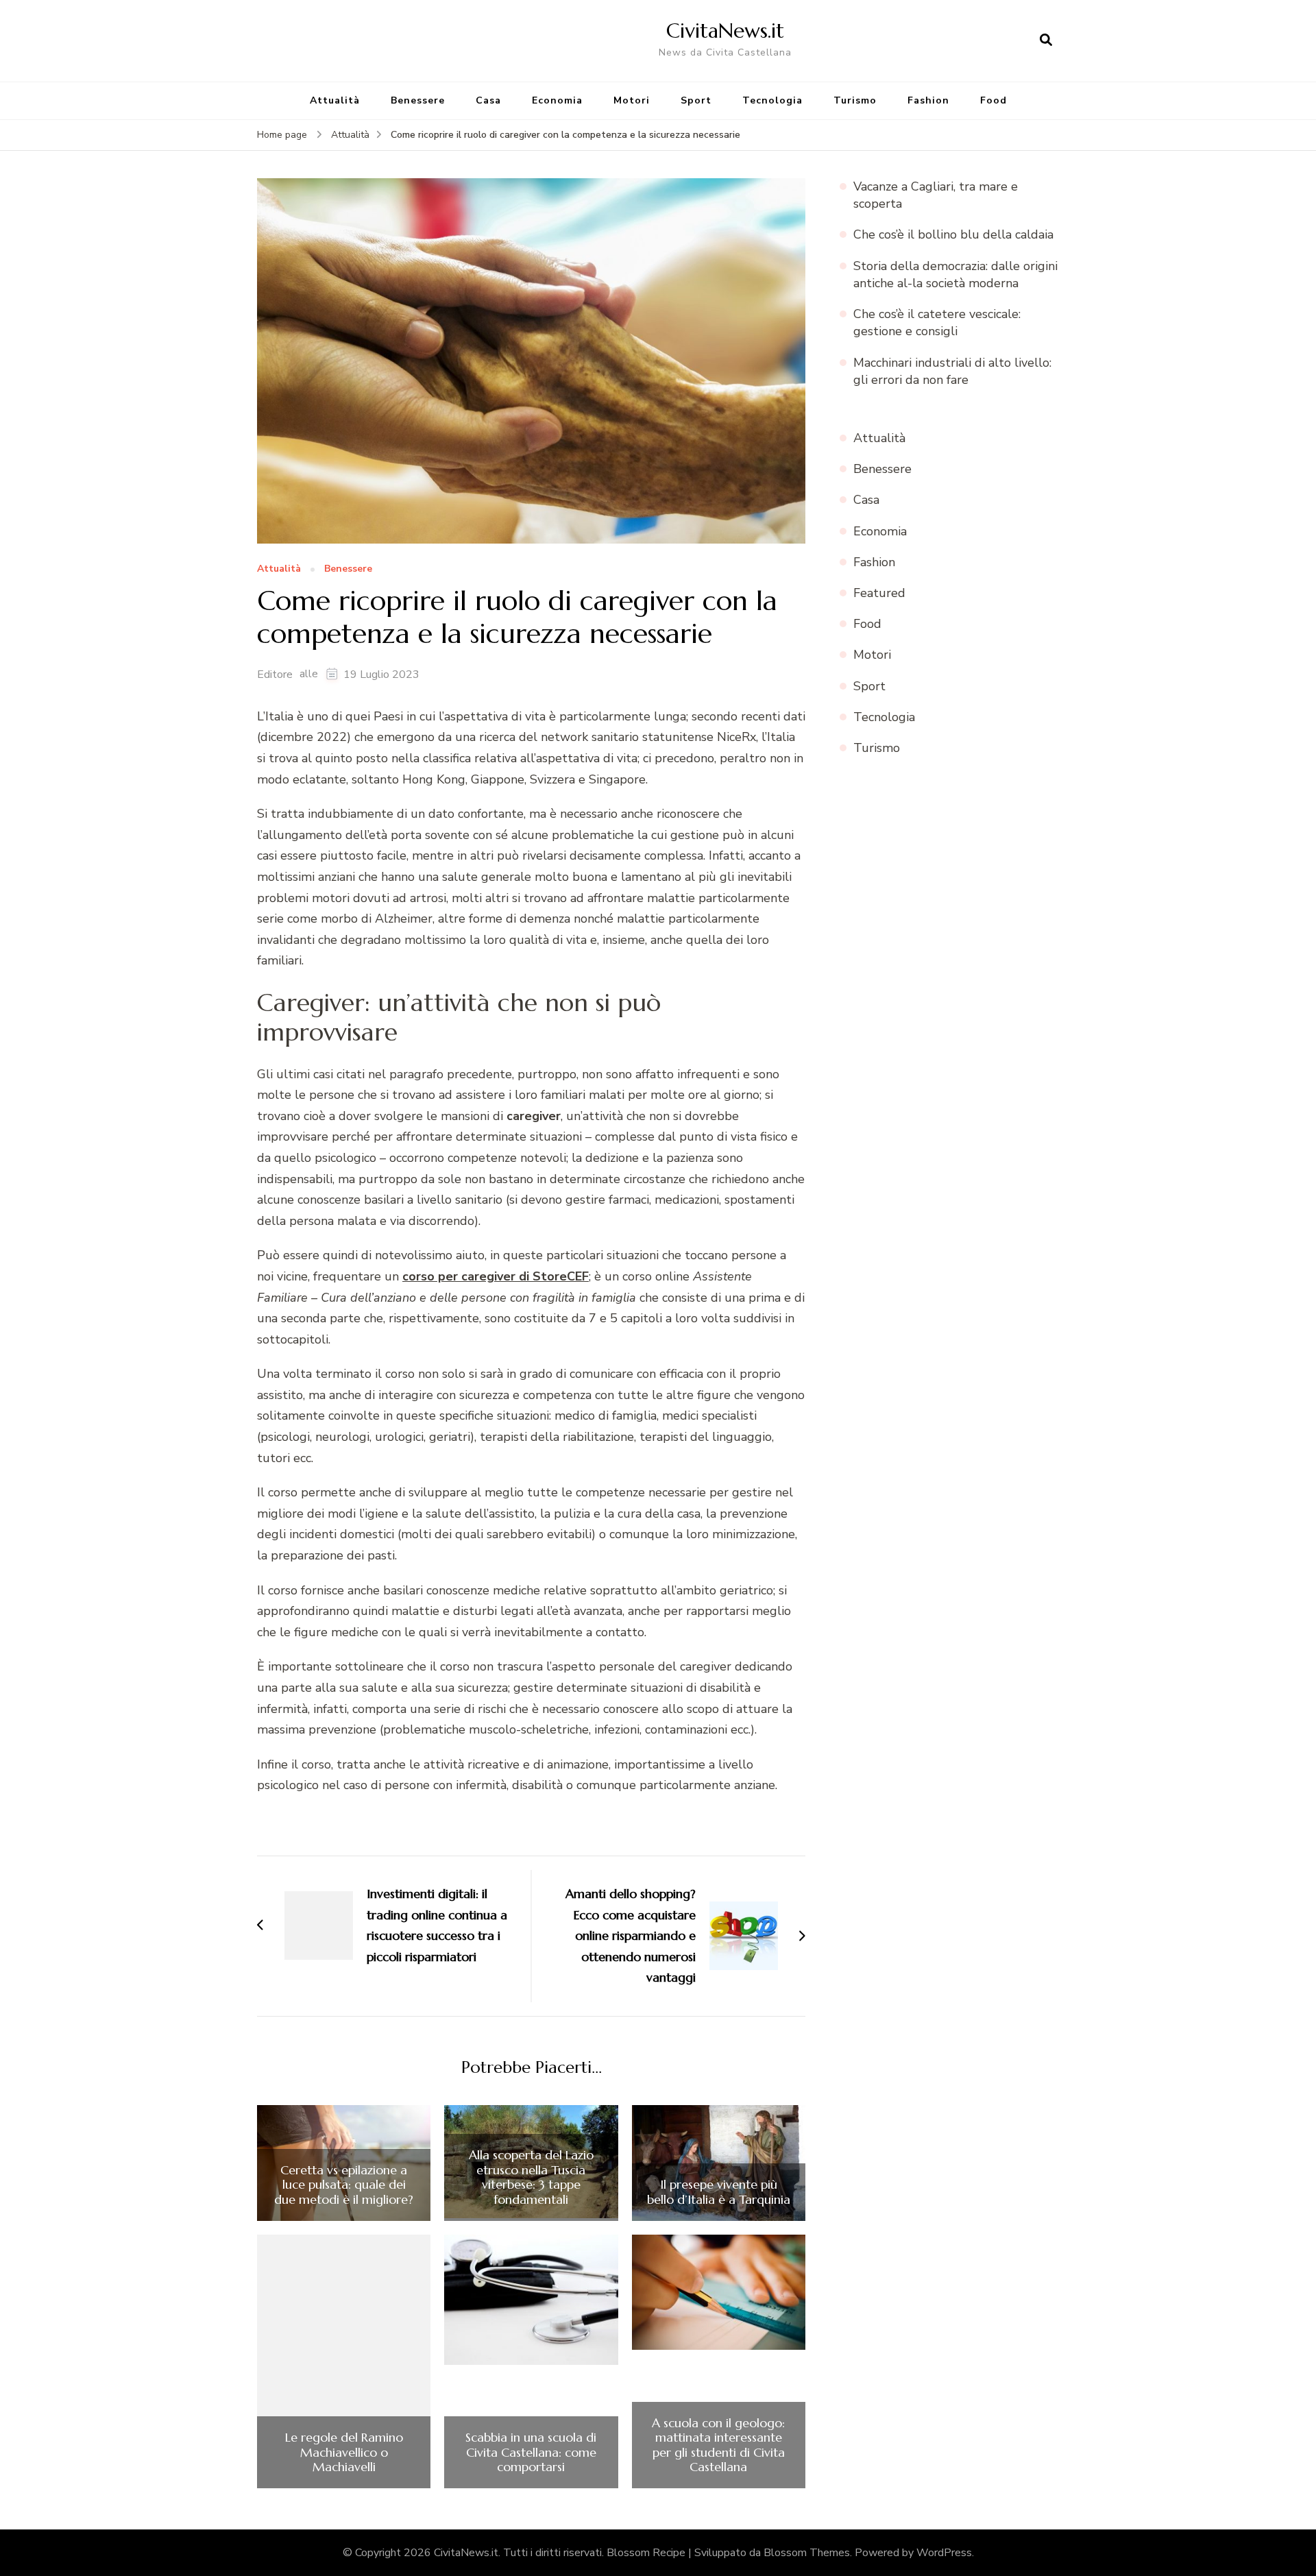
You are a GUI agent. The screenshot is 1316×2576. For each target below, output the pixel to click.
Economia (557, 100)
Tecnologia (772, 100)
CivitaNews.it (725, 31)
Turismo (855, 100)
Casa (488, 100)
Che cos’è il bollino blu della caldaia (953, 234)
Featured (879, 593)
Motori (632, 100)
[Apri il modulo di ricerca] (1046, 40)
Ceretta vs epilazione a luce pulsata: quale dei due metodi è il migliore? (344, 2185)
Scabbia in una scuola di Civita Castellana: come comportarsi (531, 2452)
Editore (275, 675)
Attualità (335, 100)
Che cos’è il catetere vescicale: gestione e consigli (937, 323)
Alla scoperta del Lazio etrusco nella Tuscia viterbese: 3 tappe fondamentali (531, 2177)
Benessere (418, 100)
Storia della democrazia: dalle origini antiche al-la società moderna (955, 275)
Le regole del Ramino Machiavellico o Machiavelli (344, 2452)
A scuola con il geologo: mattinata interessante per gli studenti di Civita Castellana (718, 2445)
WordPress (944, 2553)
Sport (696, 100)
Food (994, 100)
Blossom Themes (807, 2553)
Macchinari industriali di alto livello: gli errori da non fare (952, 371)
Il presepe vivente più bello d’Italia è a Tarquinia (719, 2192)
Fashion (928, 100)
